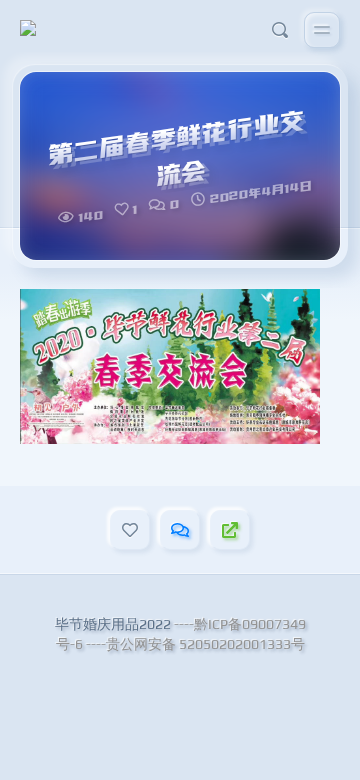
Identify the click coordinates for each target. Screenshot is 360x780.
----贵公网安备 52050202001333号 (195, 644)
